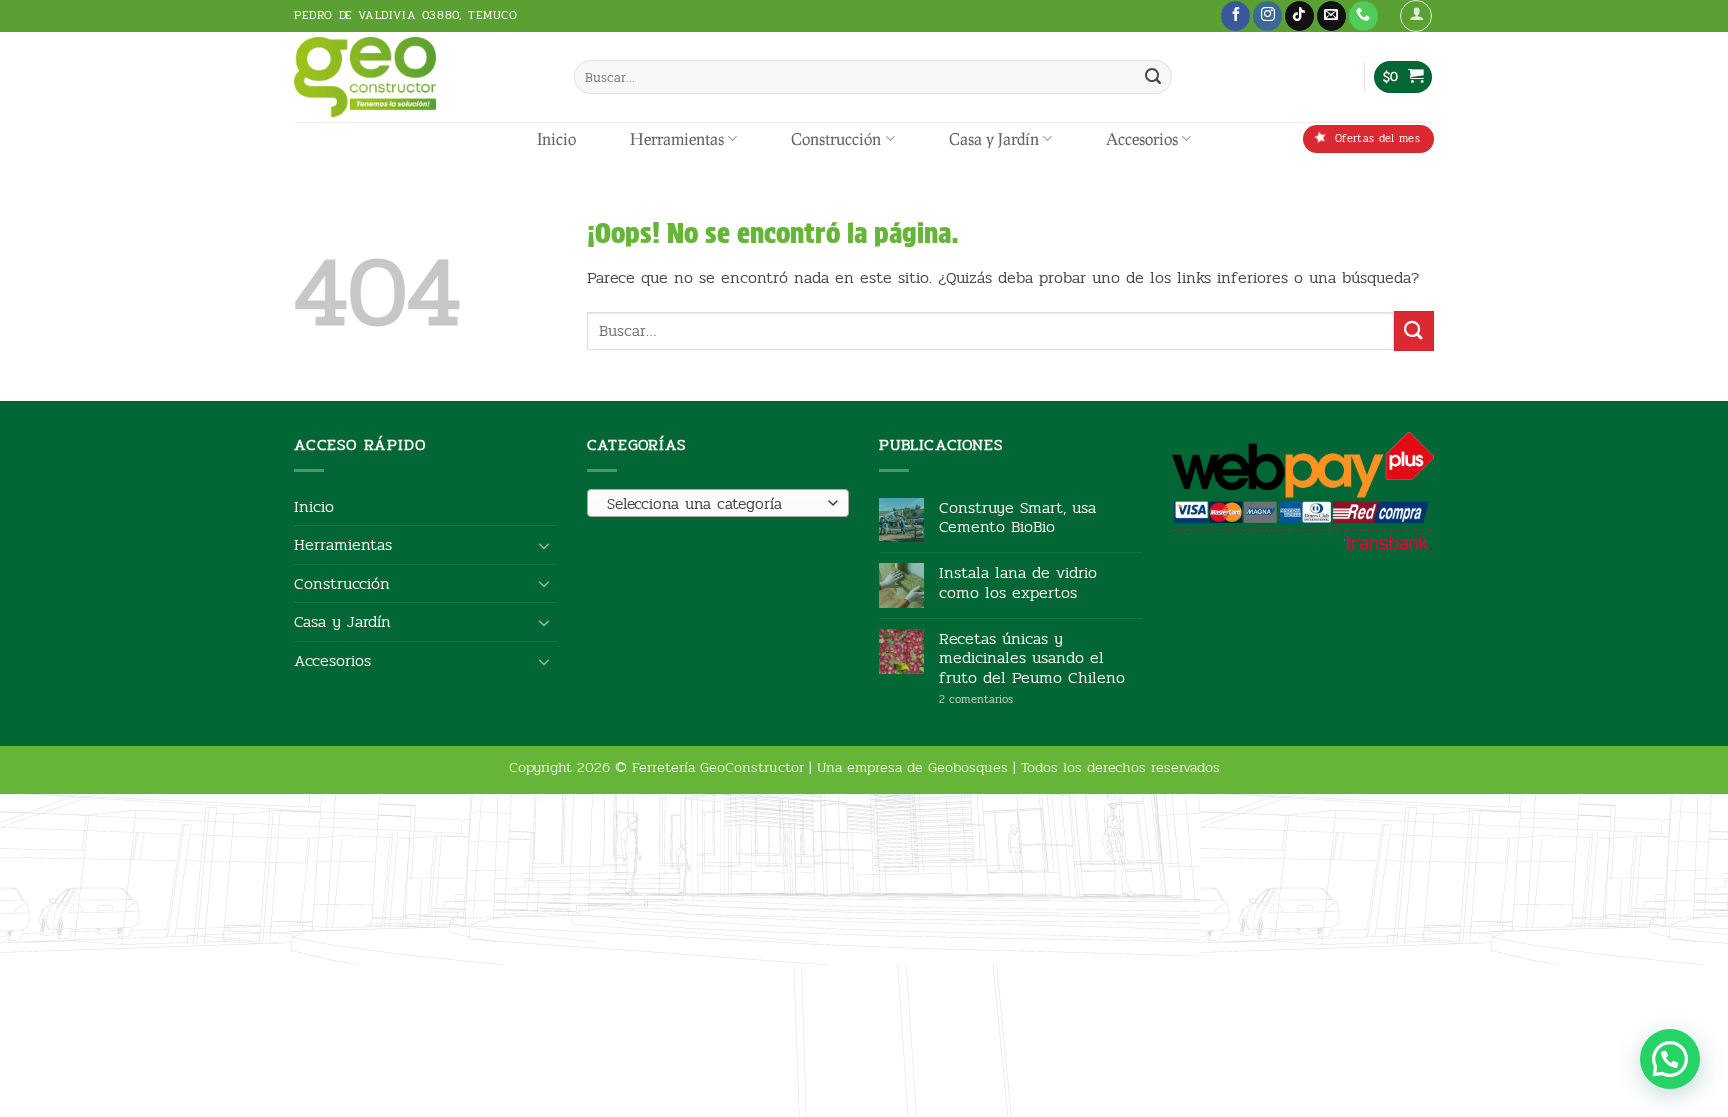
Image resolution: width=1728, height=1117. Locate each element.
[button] (1416, 16)
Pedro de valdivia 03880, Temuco (406, 15)
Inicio (556, 138)
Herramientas (677, 138)
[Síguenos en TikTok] (1299, 16)
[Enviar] (1153, 77)
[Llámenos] (1363, 16)
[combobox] (718, 503)
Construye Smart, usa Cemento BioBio (1017, 517)
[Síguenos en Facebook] (1235, 16)
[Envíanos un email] (1331, 16)
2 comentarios (1006, 699)
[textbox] (712, 504)
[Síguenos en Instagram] (1267, 16)
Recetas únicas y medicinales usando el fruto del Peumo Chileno (1032, 658)
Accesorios (1142, 138)
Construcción (836, 138)
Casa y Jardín (994, 138)
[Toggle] (545, 545)
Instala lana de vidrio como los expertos (1018, 582)
